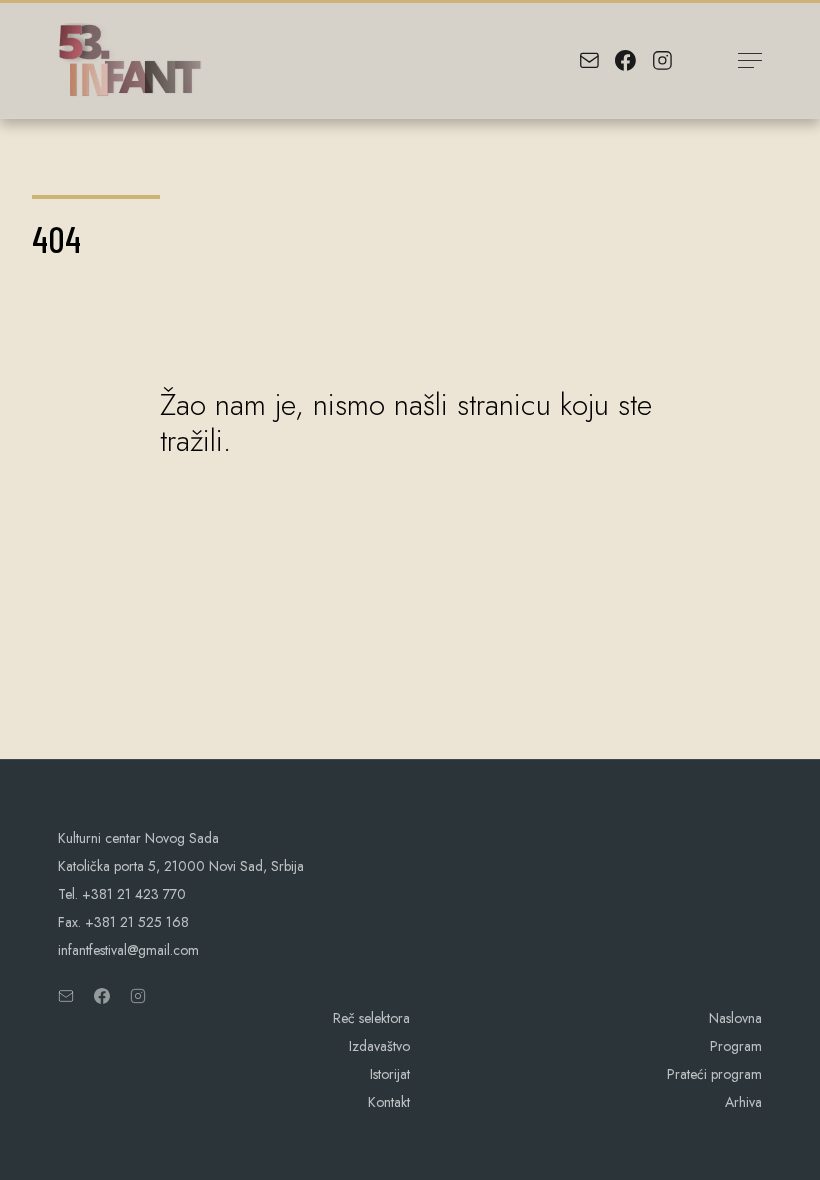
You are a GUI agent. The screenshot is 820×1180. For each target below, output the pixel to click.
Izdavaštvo (379, 1046)
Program (736, 1046)
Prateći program (714, 1074)
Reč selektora (371, 1018)
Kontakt (389, 1102)
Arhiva (743, 1102)
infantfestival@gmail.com (128, 950)
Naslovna (735, 1018)
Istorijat (390, 1074)
